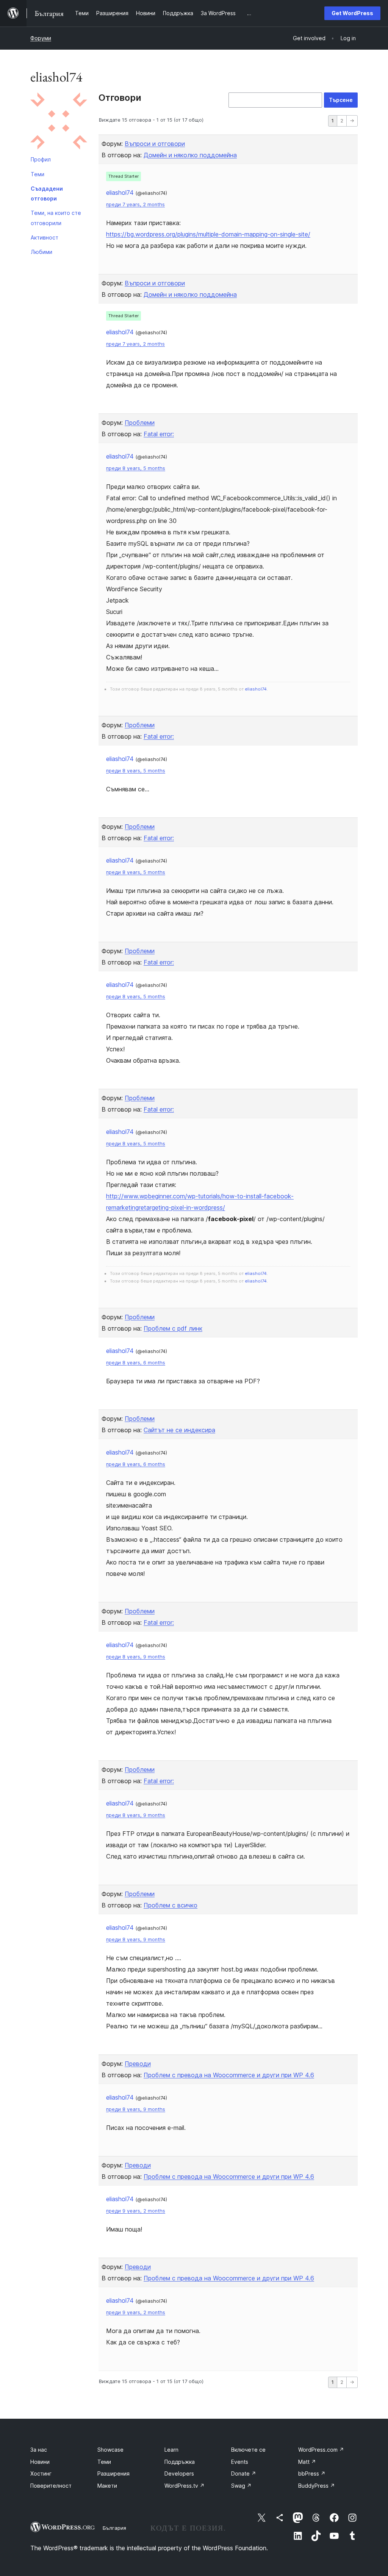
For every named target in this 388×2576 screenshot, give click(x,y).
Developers (179, 2473)
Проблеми (140, 423)
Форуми (41, 38)
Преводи (138, 2064)
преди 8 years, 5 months (136, 468)
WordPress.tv (185, 2486)
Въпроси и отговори (155, 144)
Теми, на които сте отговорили (56, 218)
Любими (41, 252)
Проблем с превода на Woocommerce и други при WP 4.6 (229, 2075)
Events (240, 2462)
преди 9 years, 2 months (136, 2211)
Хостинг (41, 2473)
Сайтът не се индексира (179, 1430)
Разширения (113, 2473)
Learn (171, 2450)
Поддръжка (180, 2462)
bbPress (312, 2473)
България (114, 2528)
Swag (241, 2486)
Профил (41, 159)
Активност (45, 237)
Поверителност (51, 2486)
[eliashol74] (59, 122)
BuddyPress (317, 2486)
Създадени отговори (47, 193)
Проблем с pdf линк (173, 1328)
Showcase (110, 2450)
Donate (244, 2473)
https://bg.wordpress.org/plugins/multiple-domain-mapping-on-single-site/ (208, 234)
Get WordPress (352, 13)
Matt (307, 2462)
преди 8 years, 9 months (136, 1657)
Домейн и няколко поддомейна (190, 155)
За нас (39, 2450)
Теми (38, 174)
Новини (40, 2462)
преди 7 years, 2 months (135, 204)
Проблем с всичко (171, 1905)
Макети (107, 2486)
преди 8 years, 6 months (136, 1363)
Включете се (248, 2450)
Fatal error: (159, 434)
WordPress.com (321, 2450)
